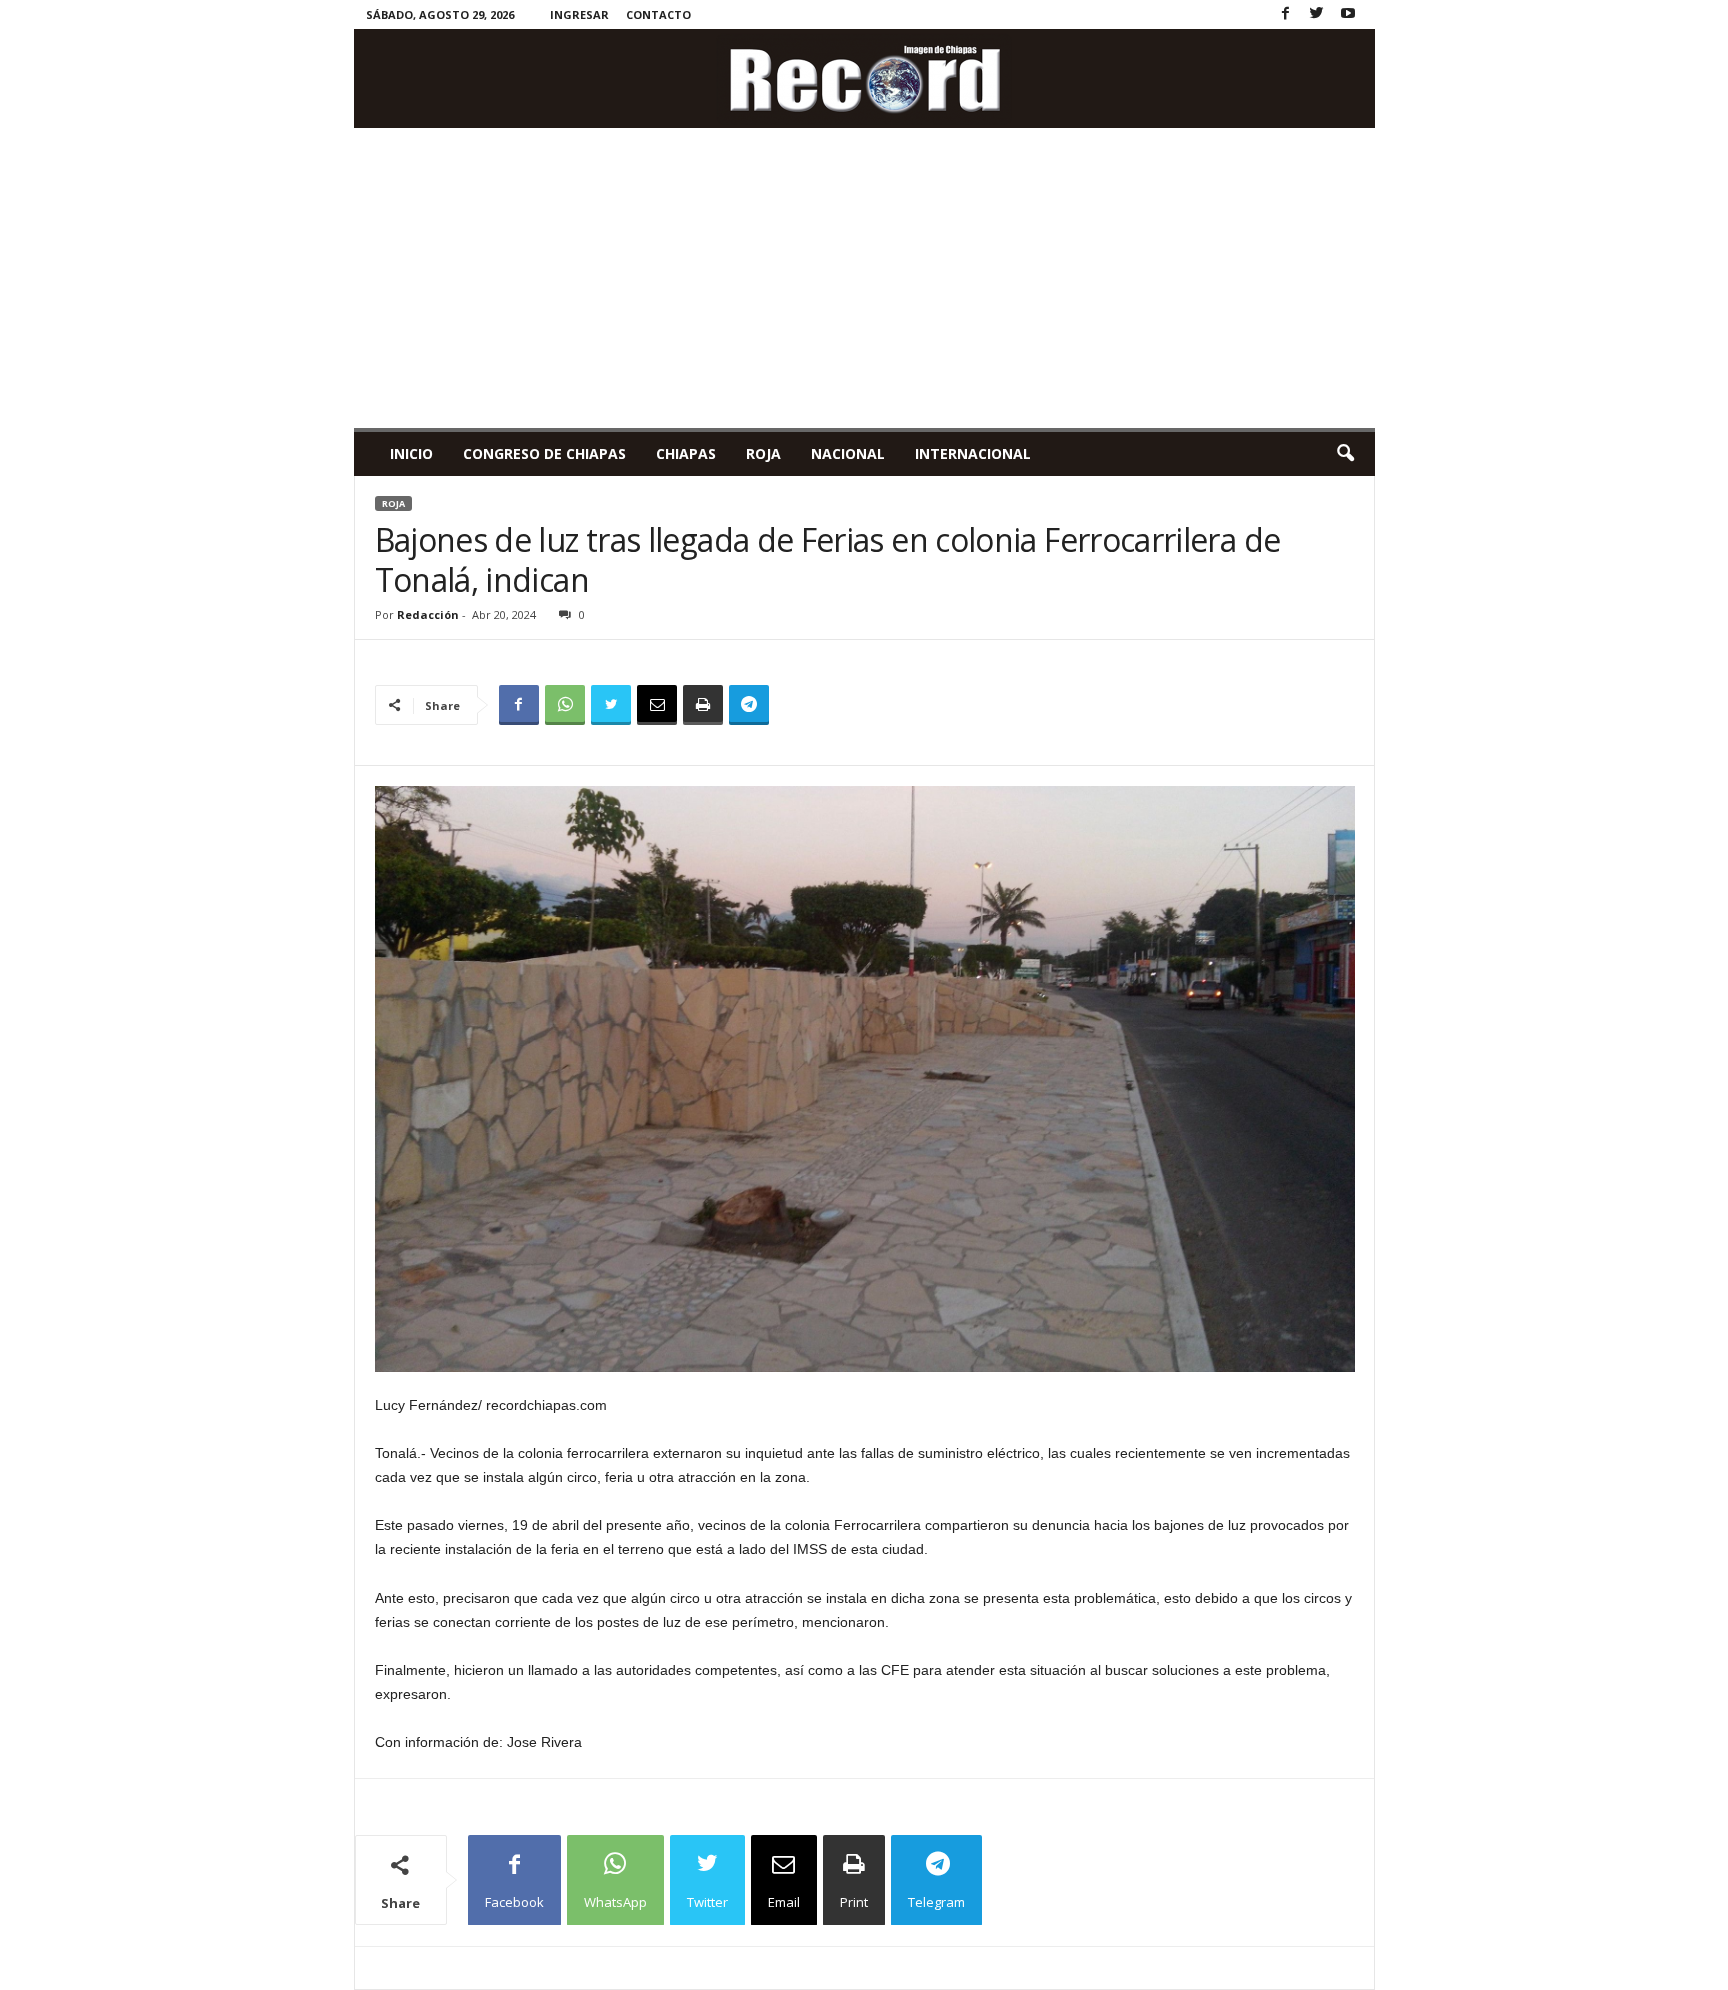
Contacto (658, 14)
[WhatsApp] (565, 705)
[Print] (703, 705)
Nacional (848, 453)
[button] (1345, 454)
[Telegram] (749, 705)
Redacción (428, 614)
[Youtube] (1348, 14)
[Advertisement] (864, 278)
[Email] (657, 705)
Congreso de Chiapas (544, 453)
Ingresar (579, 14)
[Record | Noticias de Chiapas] (864, 78)
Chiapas (686, 453)
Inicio (411, 453)
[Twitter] (1317, 14)
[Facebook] (1286, 14)
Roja (763, 453)
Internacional (973, 453)
